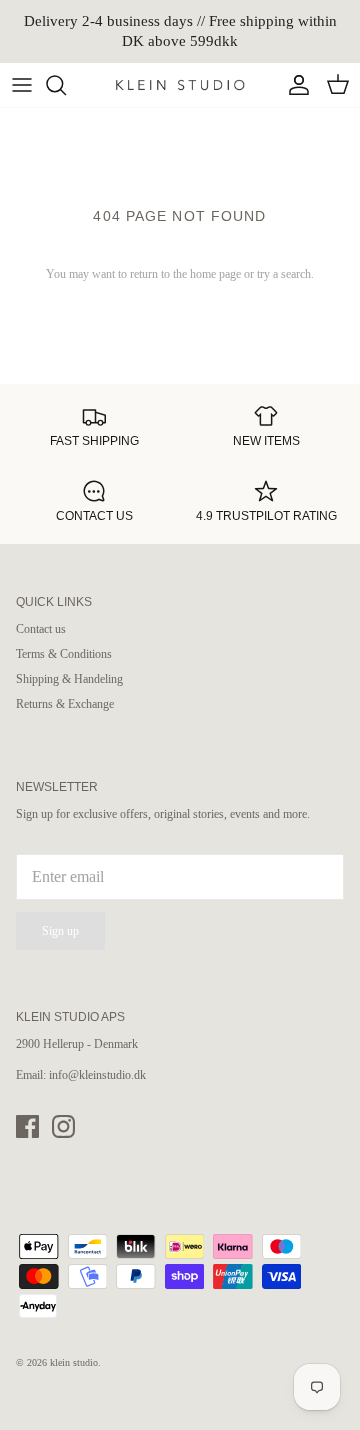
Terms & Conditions (64, 654)
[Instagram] (63, 1126)
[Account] (294, 85)
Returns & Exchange (65, 704)
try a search (284, 274)
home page (215, 274)
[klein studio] (180, 85)
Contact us (41, 629)
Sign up (60, 931)
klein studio (74, 1362)
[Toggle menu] (22, 85)
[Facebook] (27, 1126)
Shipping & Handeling (69, 679)
